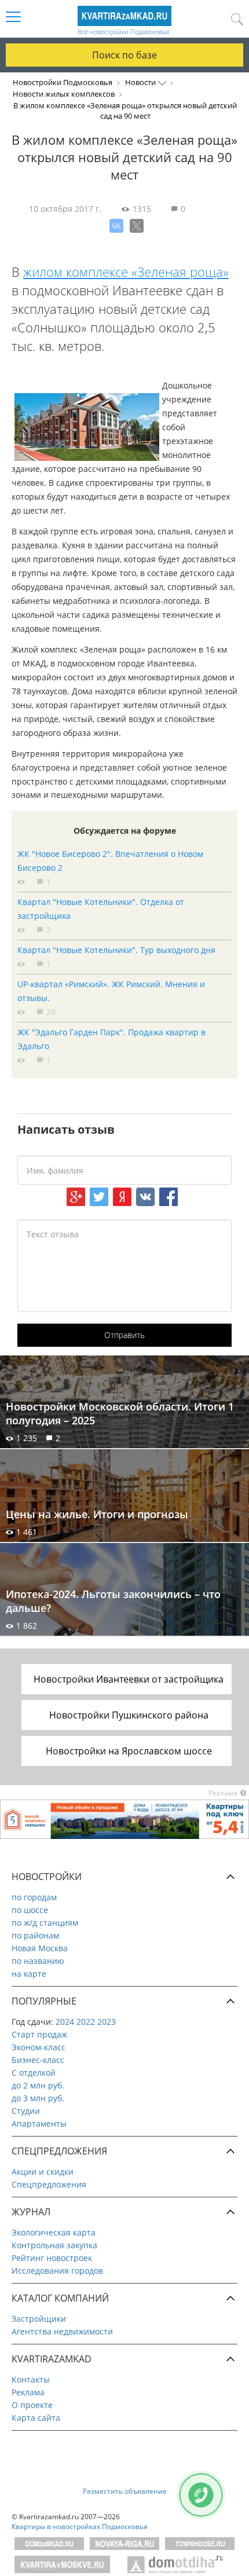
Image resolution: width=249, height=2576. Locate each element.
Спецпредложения (49, 2184)
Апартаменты (39, 2124)
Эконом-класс (39, 2047)
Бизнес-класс (38, 2060)
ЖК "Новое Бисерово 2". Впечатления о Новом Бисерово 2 (110, 861)
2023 (107, 2022)
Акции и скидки (43, 2172)
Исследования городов (57, 2271)
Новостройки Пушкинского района (129, 1715)
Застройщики (39, 2319)
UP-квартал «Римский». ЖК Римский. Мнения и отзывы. (111, 991)
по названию (38, 1961)
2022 (86, 2022)
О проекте (32, 2405)
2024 (65, 2022)
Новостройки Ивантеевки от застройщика (129, 1679)
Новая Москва (40, 1948)
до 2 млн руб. (38, 2085)
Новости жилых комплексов (64, 94)
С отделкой (34, 2073)
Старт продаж (39, 2034)
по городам (34, 1897)
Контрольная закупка (54, 2245)
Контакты (31, 2379)
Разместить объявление (125, 2491)
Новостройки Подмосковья (63, 82)
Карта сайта (36, 2418)
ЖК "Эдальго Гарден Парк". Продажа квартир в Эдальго (111, 1039)
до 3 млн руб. (38, 2098)
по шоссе (30, 1910)
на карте (29, 1974)
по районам (35, 1935)
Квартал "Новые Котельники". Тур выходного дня (116, 950)
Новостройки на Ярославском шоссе (129, 1751)
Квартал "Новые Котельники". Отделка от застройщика (101, 909)
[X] (137, 226)
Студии (26, 2111)
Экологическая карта (54, 2232)
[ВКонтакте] (116, 226)
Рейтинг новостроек (52, 2258)
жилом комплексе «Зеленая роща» (126, 272)
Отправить (124, 1335)
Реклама (28, 2392)
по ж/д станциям (45, 1923)
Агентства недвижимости (62, 2331)
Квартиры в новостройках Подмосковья (80, 2526)
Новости (140, 82)
